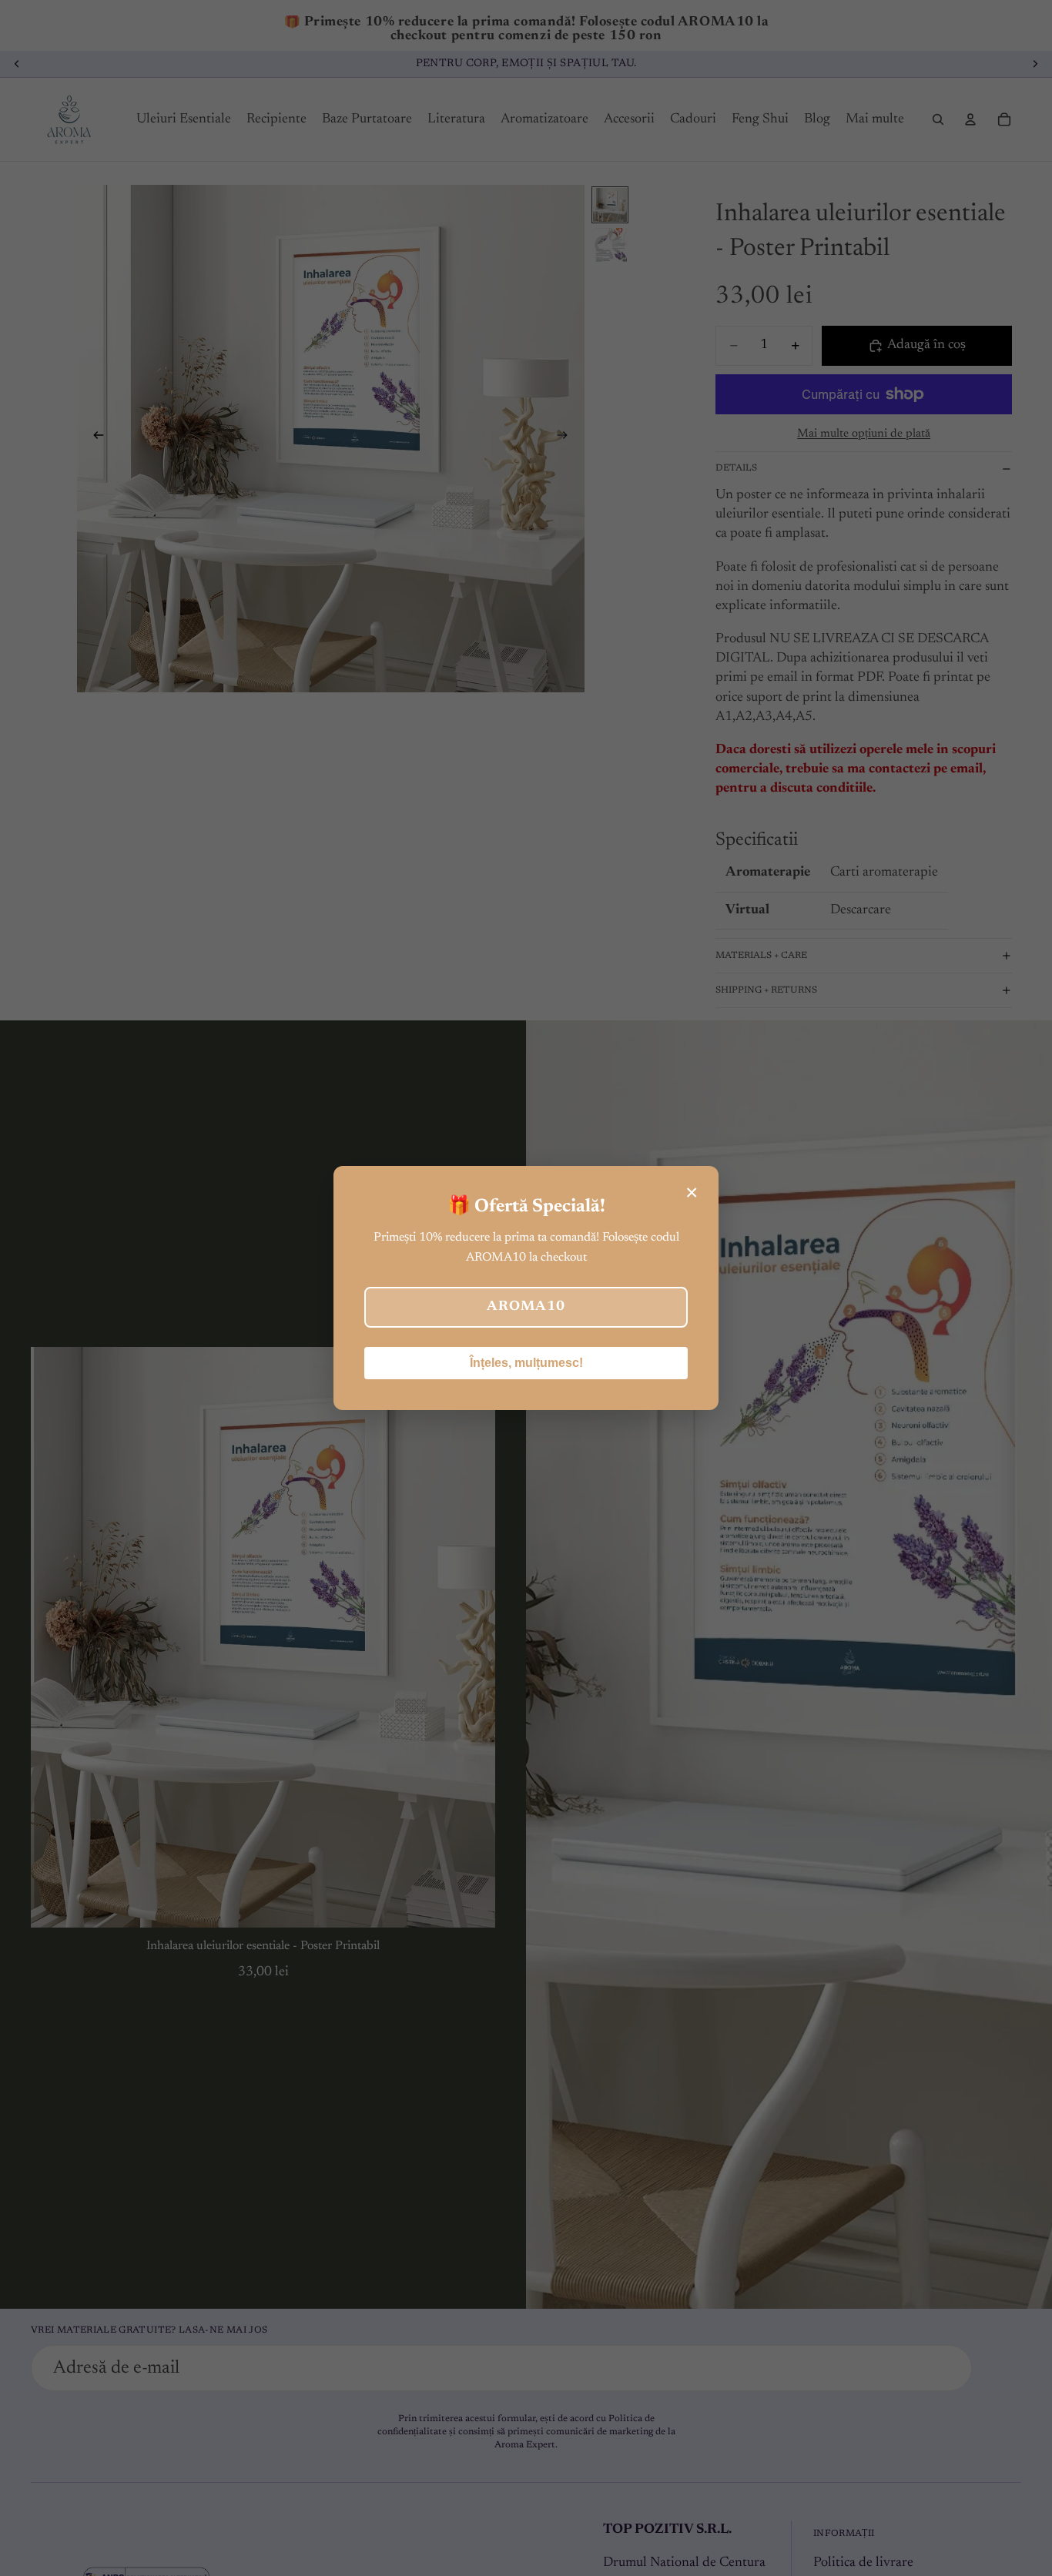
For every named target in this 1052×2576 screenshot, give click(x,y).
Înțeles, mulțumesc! (526, 1363)
